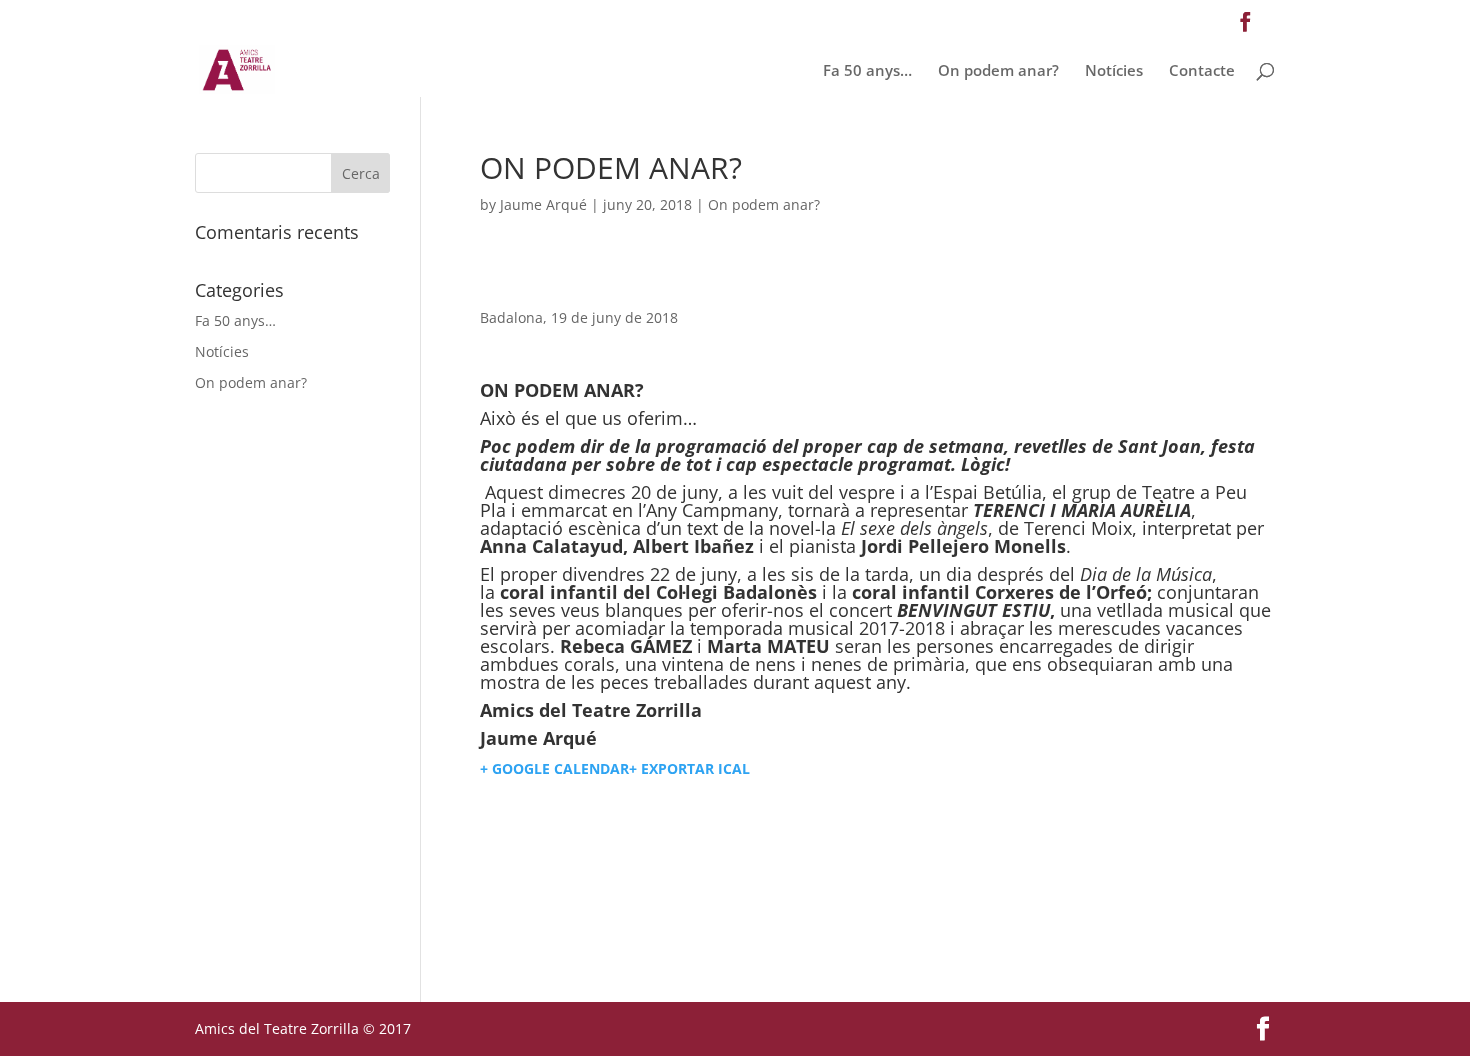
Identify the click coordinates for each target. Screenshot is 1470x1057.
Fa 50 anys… (867, 71)
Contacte (1202, 71)
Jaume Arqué (543, 204)
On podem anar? (998, 71)
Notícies (1114, 71)
